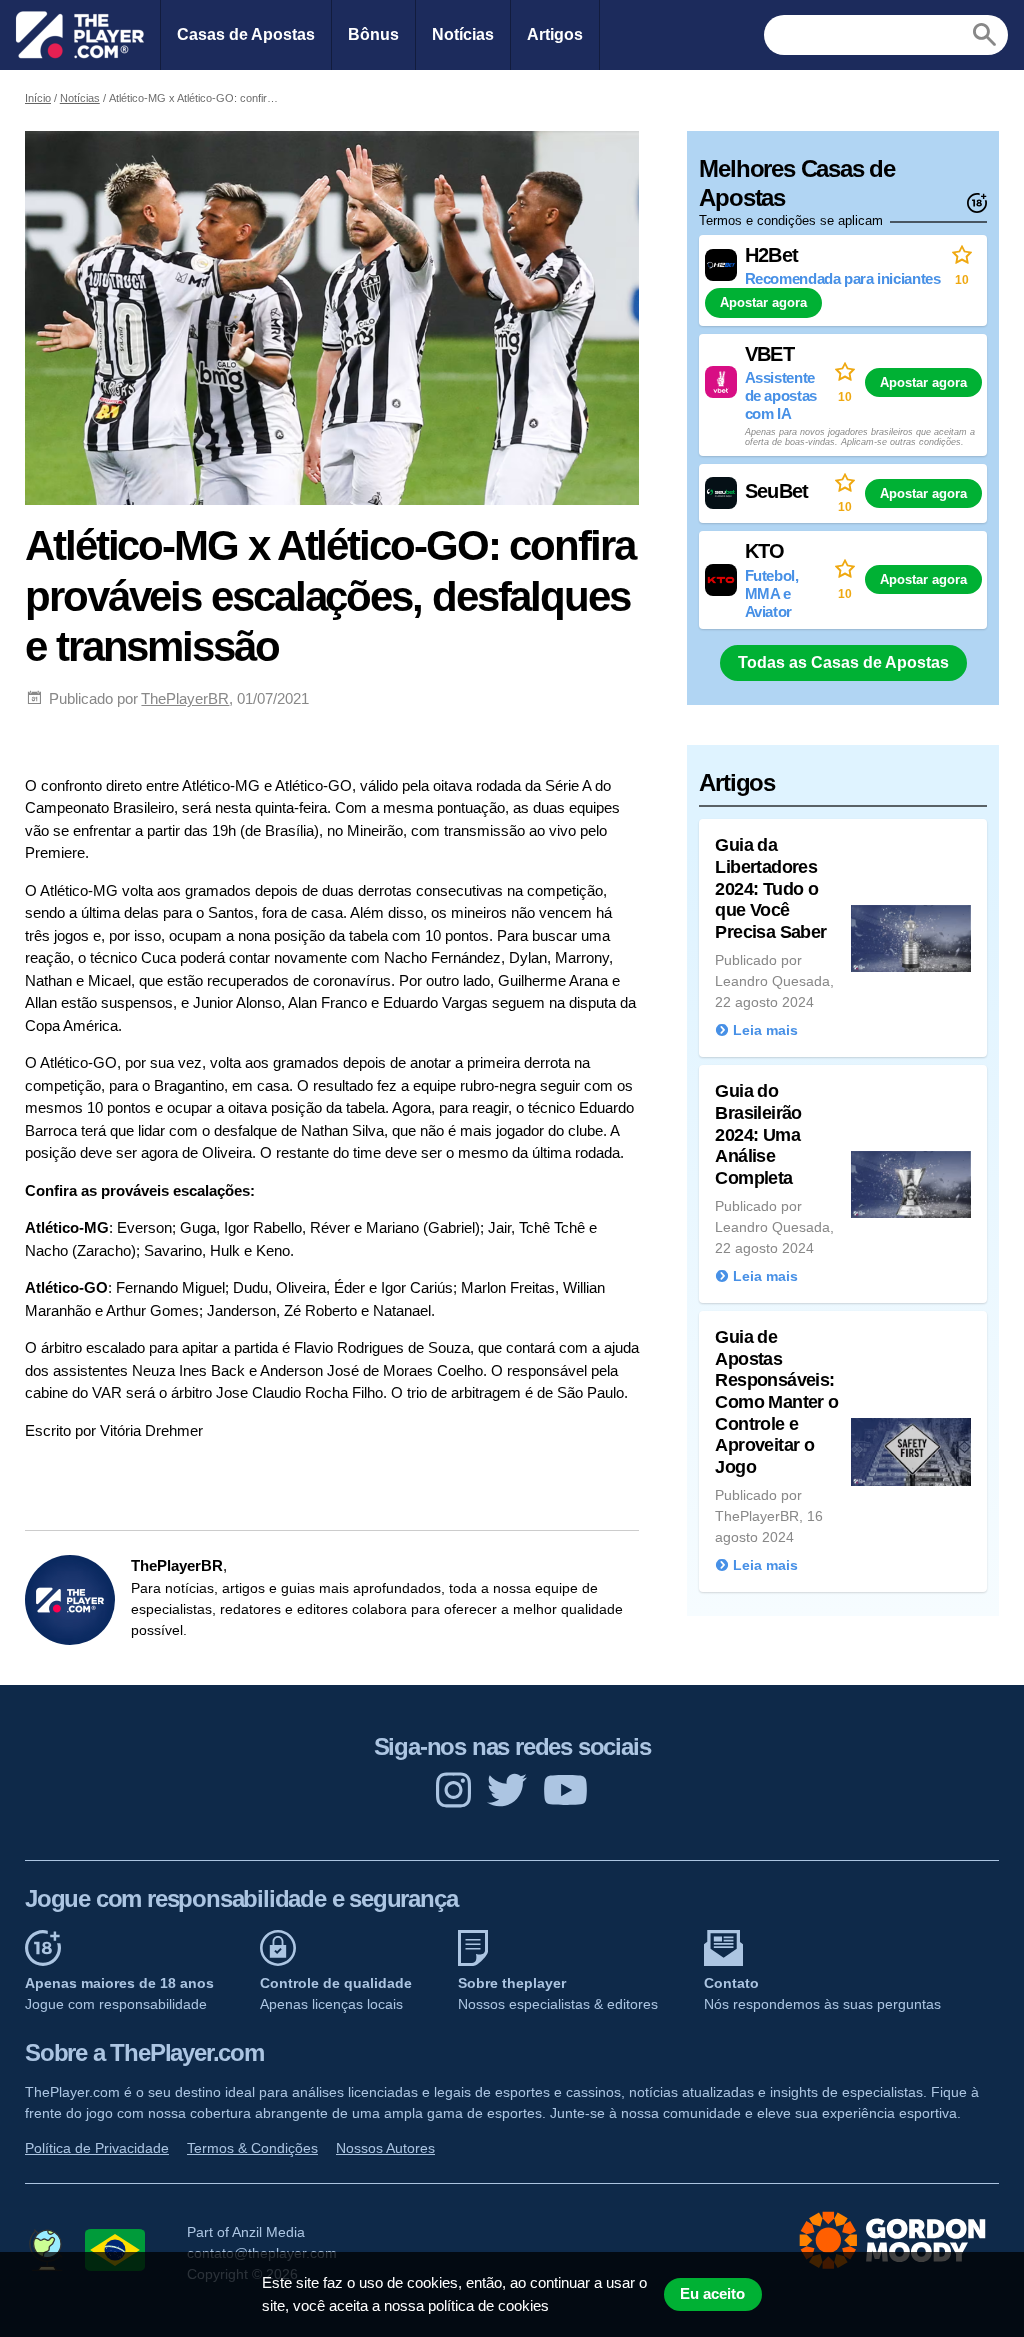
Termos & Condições (252, 2148)
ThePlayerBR (185, 698)
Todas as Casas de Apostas (843, 662)
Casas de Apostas (246, 34)
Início (38, 98)
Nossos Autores (385, 2148)
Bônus (373, 34)
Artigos (555, 34)
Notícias (463, 34)
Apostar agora (763, 302)
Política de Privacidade (97, 2148)
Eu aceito (712, 2294)
